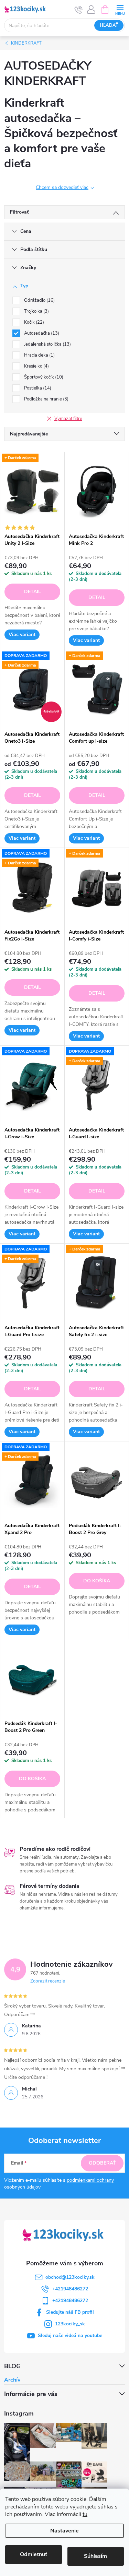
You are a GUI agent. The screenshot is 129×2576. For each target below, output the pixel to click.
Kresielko (36, 366)
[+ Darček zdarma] (32, 491)
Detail (33, 592)
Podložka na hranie (46, 399)
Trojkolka (36, 311)
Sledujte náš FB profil (70, 2312)
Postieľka (37, 388)
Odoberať (102, 2163)
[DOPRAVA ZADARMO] (32, 1085)
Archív (12, 2380)
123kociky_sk (70, 2324)
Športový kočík (43, 377)
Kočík (33, 322)
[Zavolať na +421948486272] (79, 10)
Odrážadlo (39, 300)
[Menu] (120, 9)
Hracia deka (39, 355)
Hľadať (109, 25)
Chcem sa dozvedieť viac (62, 187)
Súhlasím (95, 2556)
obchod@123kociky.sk (70, 2277)
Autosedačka (41, 333)
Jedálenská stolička (47, 344)
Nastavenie (64, 2531)
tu (85, 2514)
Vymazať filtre (68, 419)
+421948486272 (70, 2289)
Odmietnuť (34, 2554)
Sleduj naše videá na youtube (70, 2335)
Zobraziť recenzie (48, 1981)
